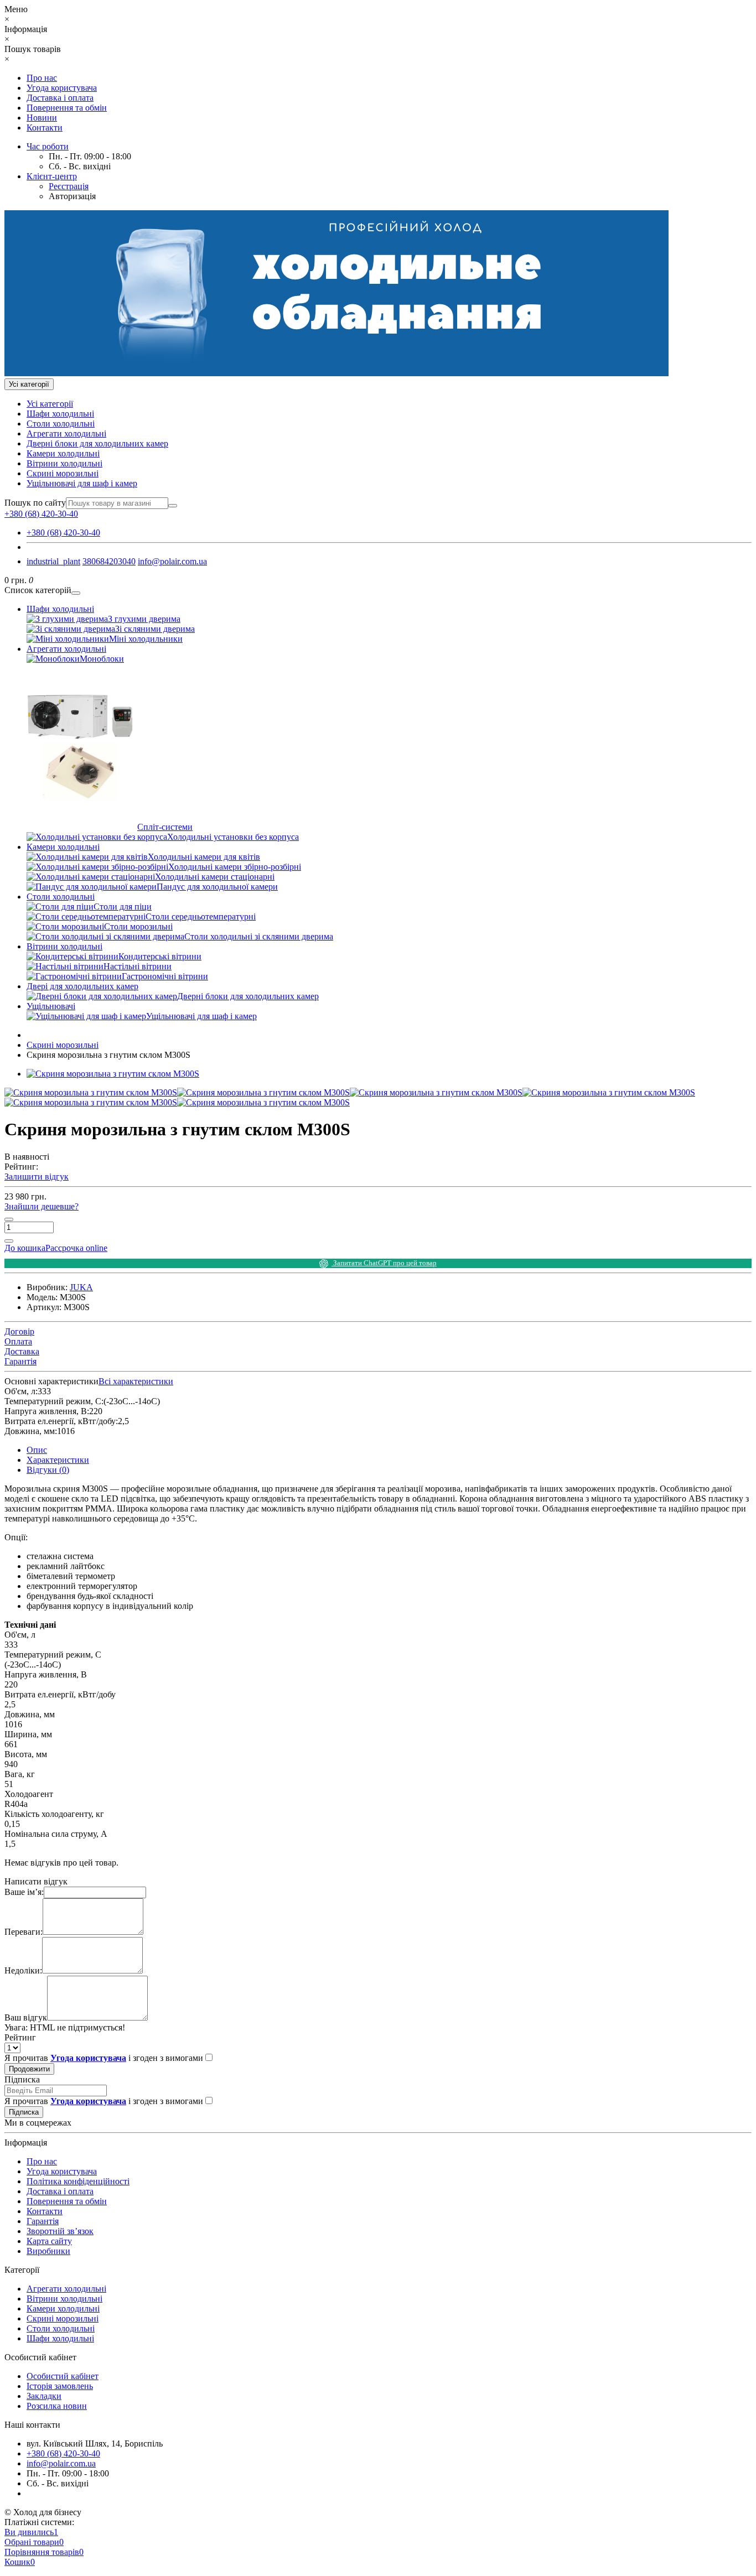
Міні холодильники (146, 639)
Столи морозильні (138, 926)
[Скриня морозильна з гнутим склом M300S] (113, 1074)
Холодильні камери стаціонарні (215, 877)
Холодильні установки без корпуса (233, 837)
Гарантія (43, 2221)
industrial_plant (53, 561)
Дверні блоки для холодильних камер (97, 443)
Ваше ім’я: (24, 1892)
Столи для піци (123, 907)
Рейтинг (20, 2037)
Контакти (45, 128)
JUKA (81, 1287)
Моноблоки (102, 659)
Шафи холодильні (60, 414)
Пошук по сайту (35, 503)
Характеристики (58, 1460)
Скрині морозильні (63, 473)
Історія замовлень (60, 2386)
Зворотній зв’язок (60, 2231)
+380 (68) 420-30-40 (63, 533)
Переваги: (24, 1932)
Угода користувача (62, 88)
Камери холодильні (63, 453)
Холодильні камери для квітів (204, 857)
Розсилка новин (57, 2406)
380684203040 (109, 561)
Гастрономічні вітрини (165, 976)
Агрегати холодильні (66, 433)
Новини (42, 118)
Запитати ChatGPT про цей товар (384, 1263)
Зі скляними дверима (155, 629)
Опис (37, 1450)
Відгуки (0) (48, 1470)
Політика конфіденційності (78, 2181)
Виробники (48, 2251)
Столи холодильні (61, 424)
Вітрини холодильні (64, 463)
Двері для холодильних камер (82, 986)
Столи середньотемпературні (201, 916)
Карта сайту (49, 2241)
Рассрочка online (76, 1248)
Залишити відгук (37, 1177)
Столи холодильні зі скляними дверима (259, 936)
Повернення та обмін (67, 108)
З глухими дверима (144, 619)
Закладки (44, 2396)
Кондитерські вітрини (160, 956)
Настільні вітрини (138, 966)
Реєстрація (69, 186)
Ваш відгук (26, 2017)
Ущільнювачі (51, 1006)
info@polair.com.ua (172, 561)
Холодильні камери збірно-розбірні (235, 867)
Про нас (42, 78)
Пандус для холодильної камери (217, 887)
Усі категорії (50, 404)
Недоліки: (23, 1970)
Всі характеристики (136, 1381)
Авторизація (72, 196)
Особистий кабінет (63, 2376)
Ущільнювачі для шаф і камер (82, 483)
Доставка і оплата (60, 98)
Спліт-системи (165, 827)
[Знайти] (173, 506)
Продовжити (29, 2069)
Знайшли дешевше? (42, 1206)
